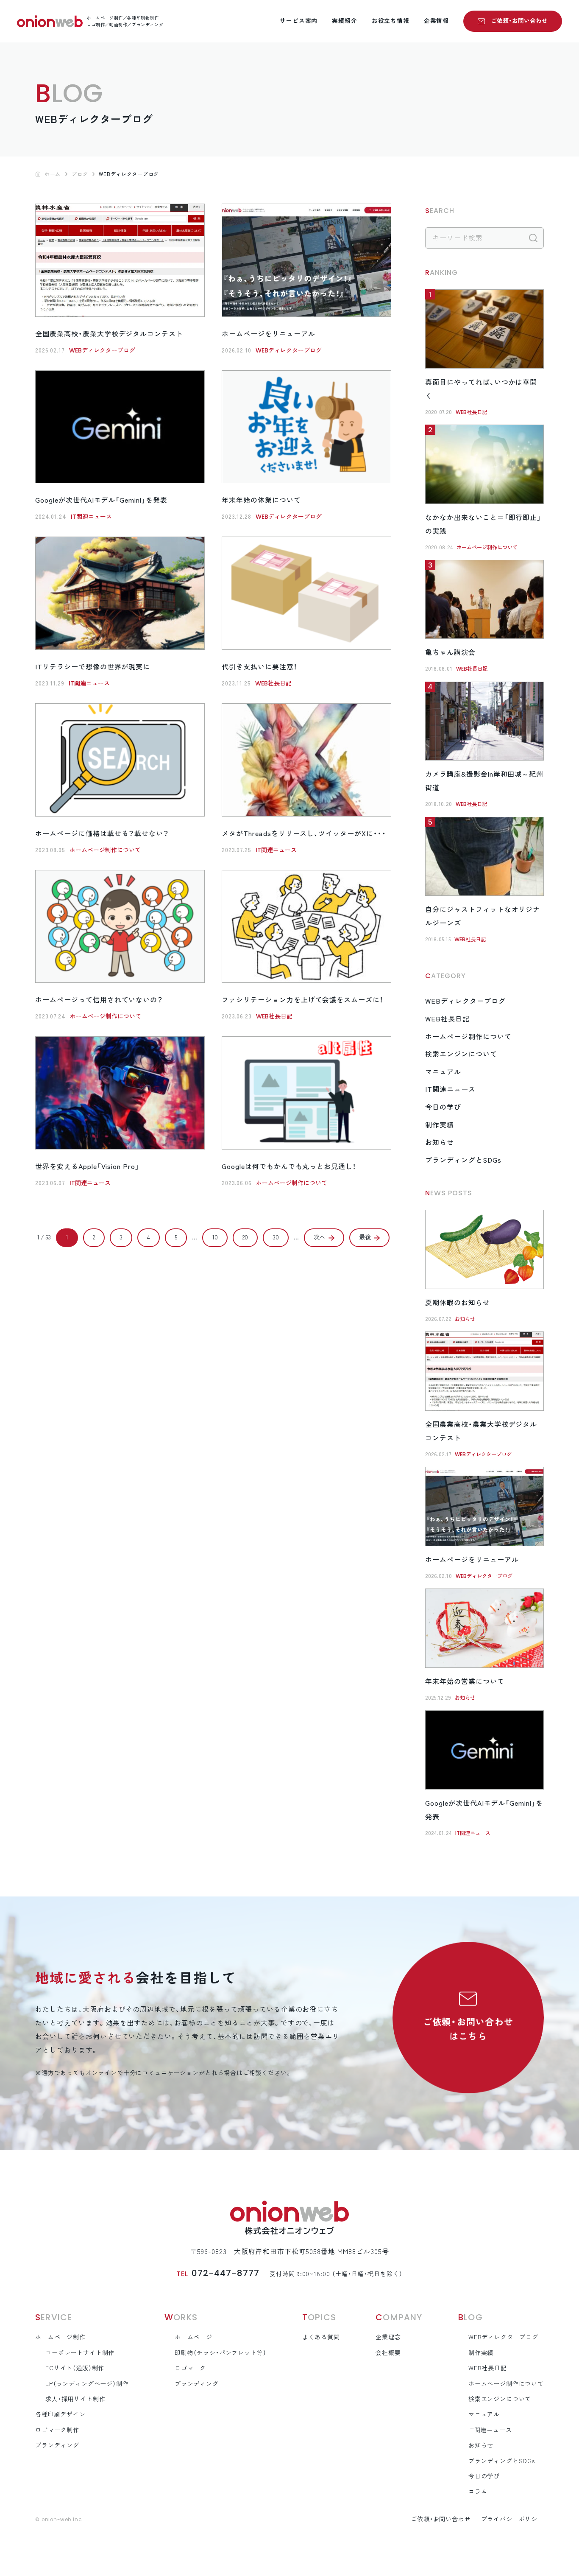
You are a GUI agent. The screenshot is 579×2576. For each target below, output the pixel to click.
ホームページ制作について (105, 850)
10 (215, 1237)
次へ (320, 1237)
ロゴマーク (190, 2368)
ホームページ (193, 2337)
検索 (533, 238)
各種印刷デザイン (60, 2414)
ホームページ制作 (60, 2337)
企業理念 (388, 2337)
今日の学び (443, 1107)
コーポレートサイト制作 (80, 2353)
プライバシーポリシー (512, 2519)
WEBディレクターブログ (102, 350)
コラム (478, 2492)
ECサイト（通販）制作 (75, 2368)
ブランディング (57, 2445)
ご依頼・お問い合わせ (519, 21)
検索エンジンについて (461, 1054)
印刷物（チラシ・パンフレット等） (220, 2353)
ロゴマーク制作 (57, 2430)
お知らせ (440, 1142)
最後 (365, 1237)
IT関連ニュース (91, 517)
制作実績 (440, 1125)
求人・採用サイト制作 (75, 2399)
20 (245, 1237)
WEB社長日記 (273, 683)
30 (276, 1237)
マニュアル (443, 1072)
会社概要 (388, 2353)
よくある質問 (321, 2337)
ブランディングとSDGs (463, 1160)
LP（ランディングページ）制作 (87, 2384)
